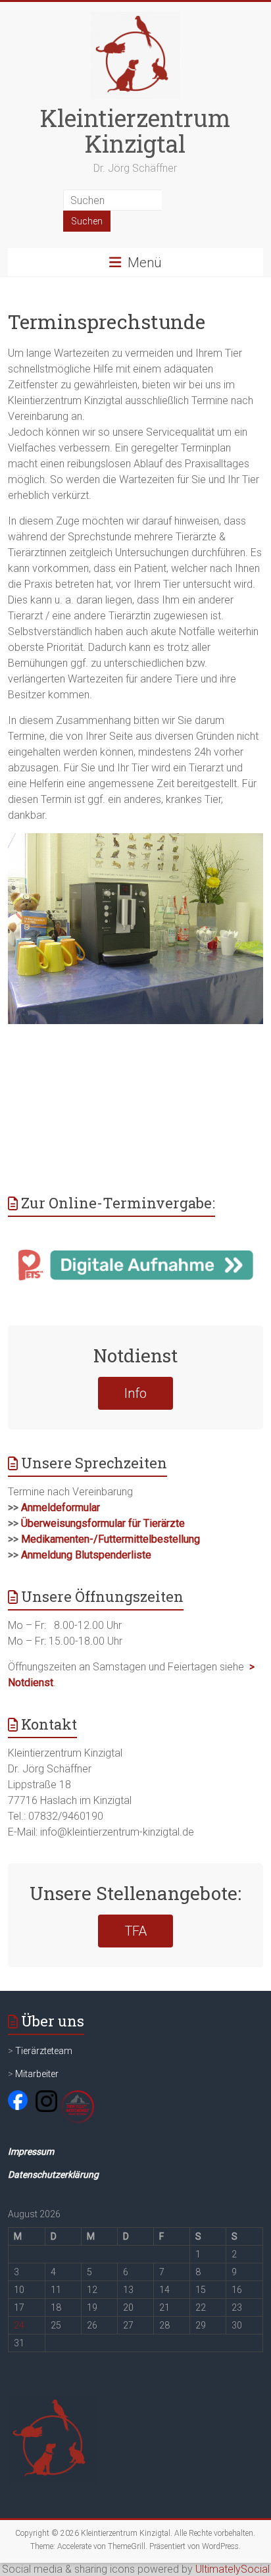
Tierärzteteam (44, 2051)
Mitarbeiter (37, 2074)
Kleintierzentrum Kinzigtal (135, 131)
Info (135, 1393)
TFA (135, 1931)
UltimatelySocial (233, 2569)
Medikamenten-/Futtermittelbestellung (111, 1539)
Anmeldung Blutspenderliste (86, 1555)
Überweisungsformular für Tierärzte (103, 1523)
